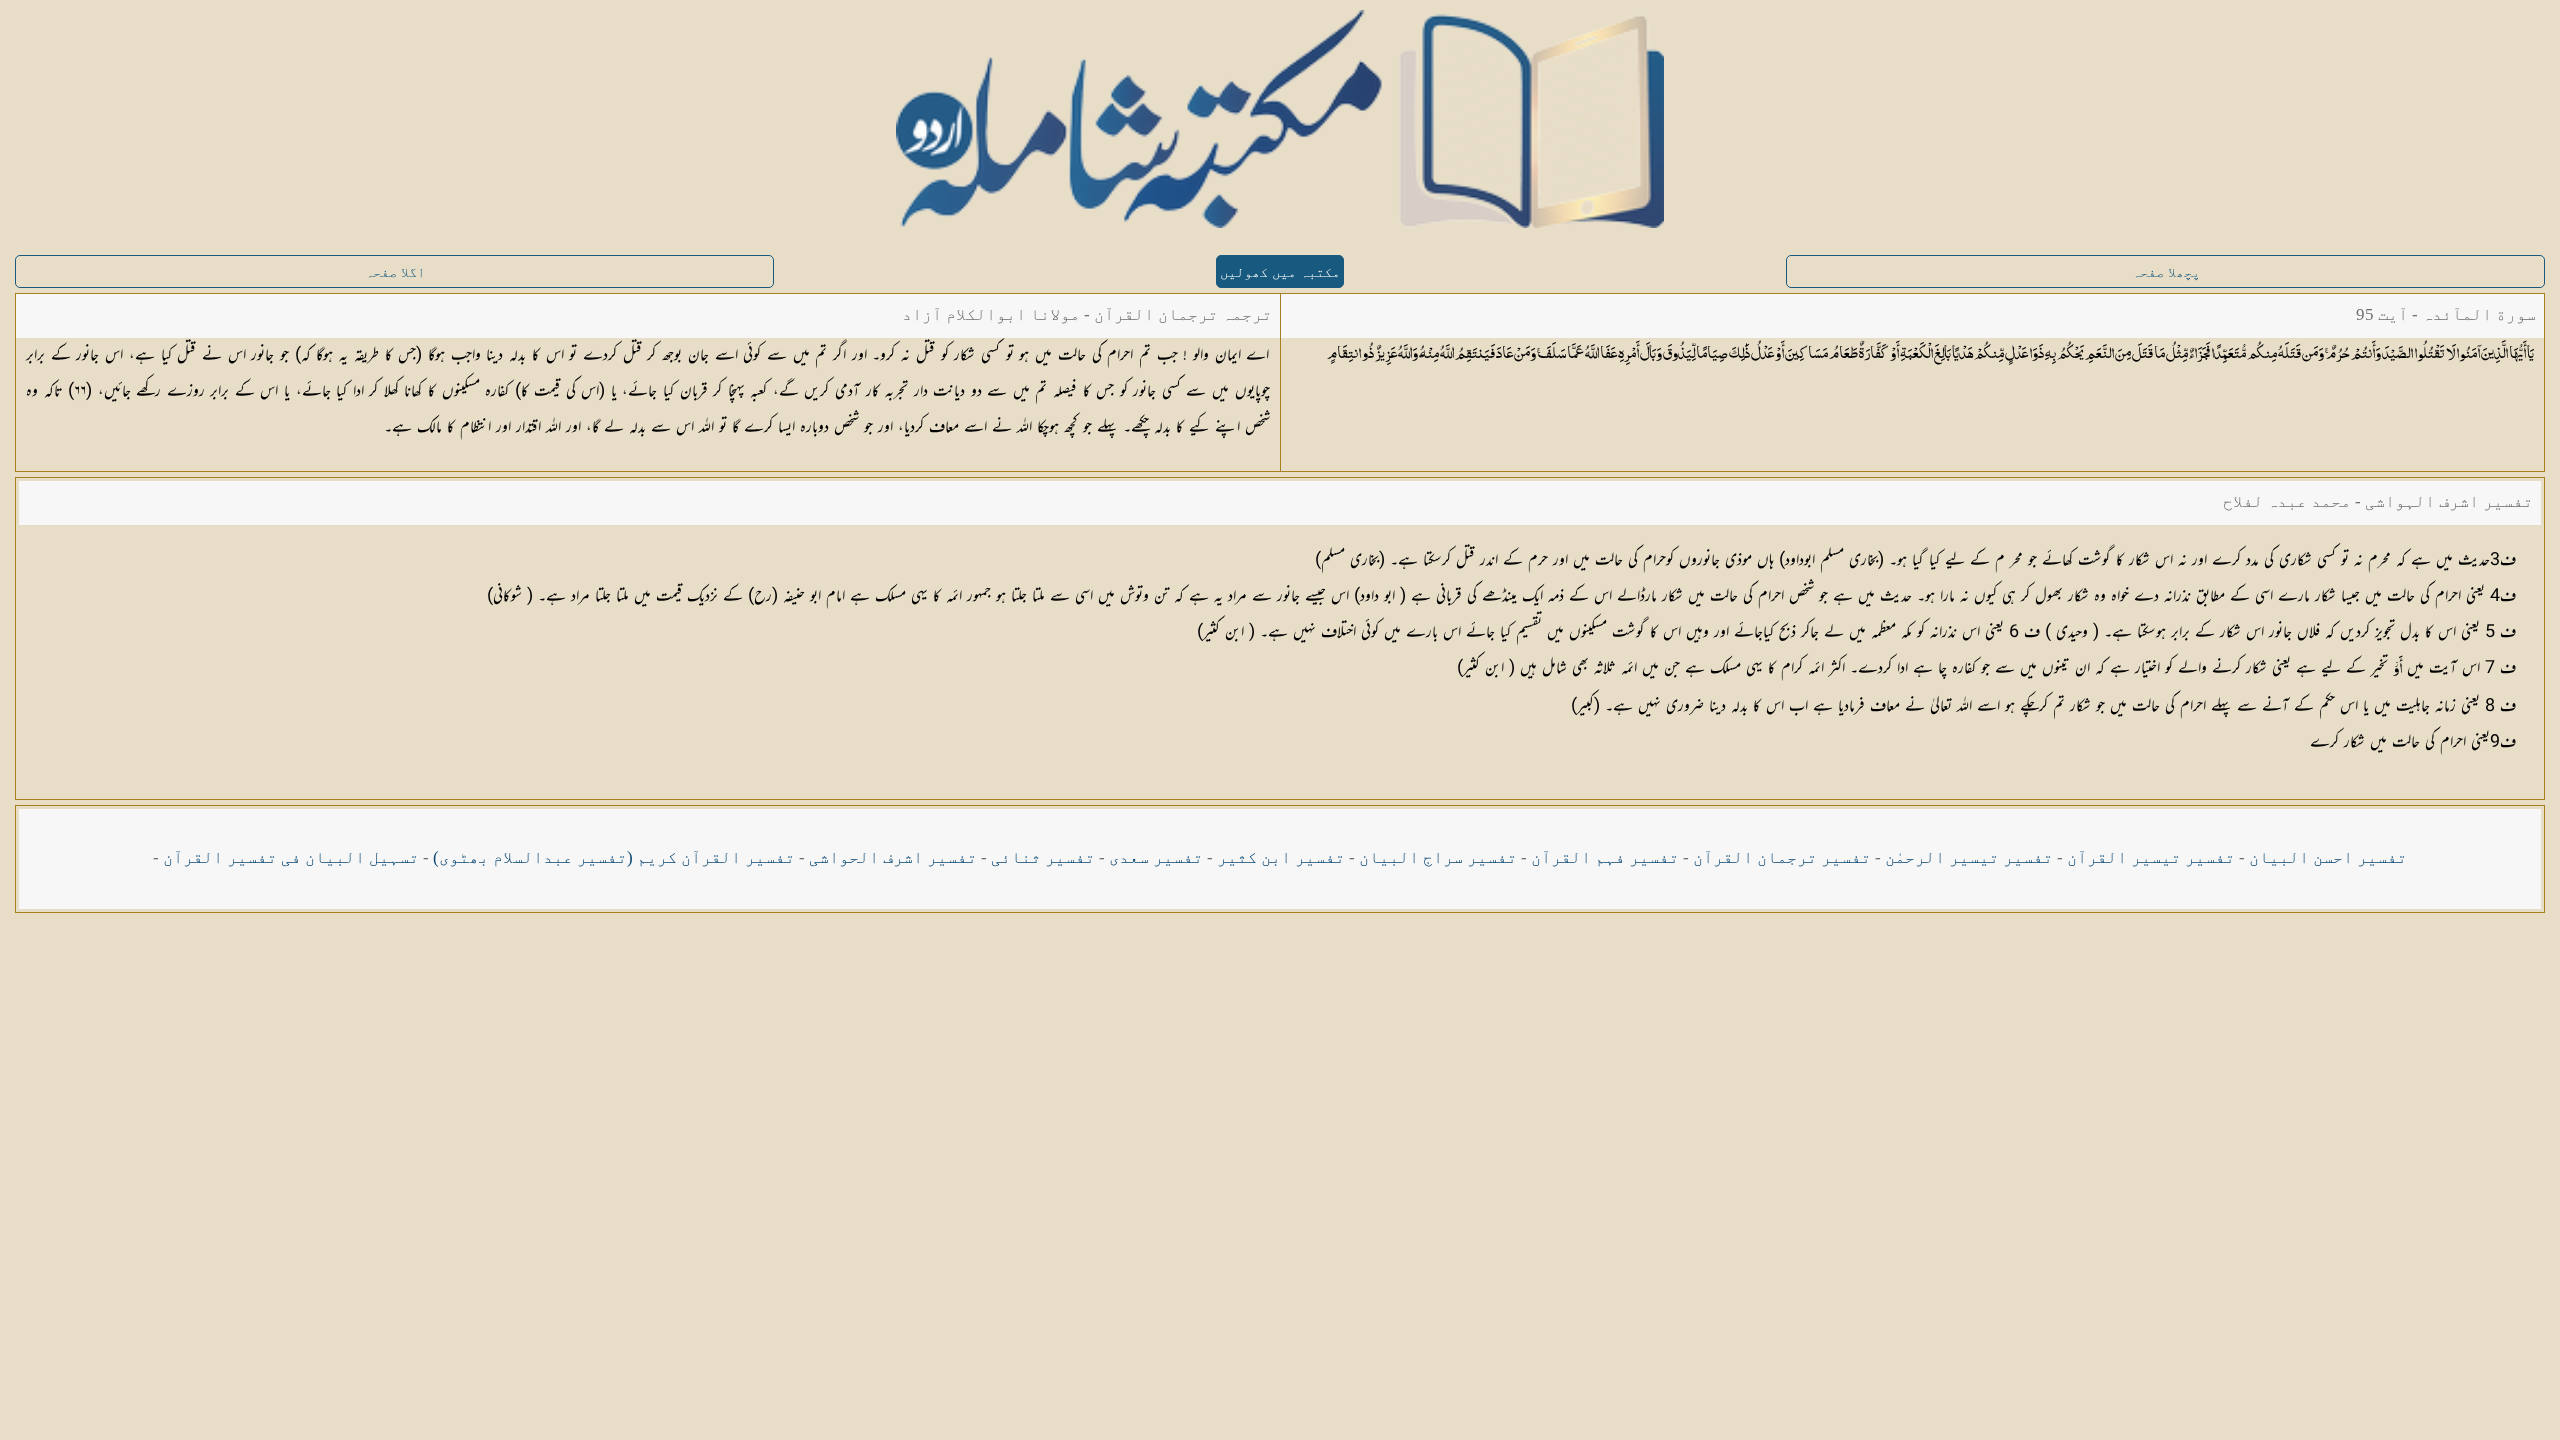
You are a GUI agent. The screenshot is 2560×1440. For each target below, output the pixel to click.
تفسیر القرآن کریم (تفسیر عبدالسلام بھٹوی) (614, 857)
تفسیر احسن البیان (2328, 857)
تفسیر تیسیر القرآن (2151, 857)
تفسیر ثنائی (1043, 857)
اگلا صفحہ (395, 272)
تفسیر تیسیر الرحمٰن (1969, 857)
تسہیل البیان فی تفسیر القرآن (291, 857)
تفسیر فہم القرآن (1605, 857)
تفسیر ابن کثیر (1281, 857)
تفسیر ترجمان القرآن (1782, 857)
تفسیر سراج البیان (1438, 857)
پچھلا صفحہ (2166, 272)
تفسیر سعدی (1156, 857)
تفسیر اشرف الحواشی (893, 857)
